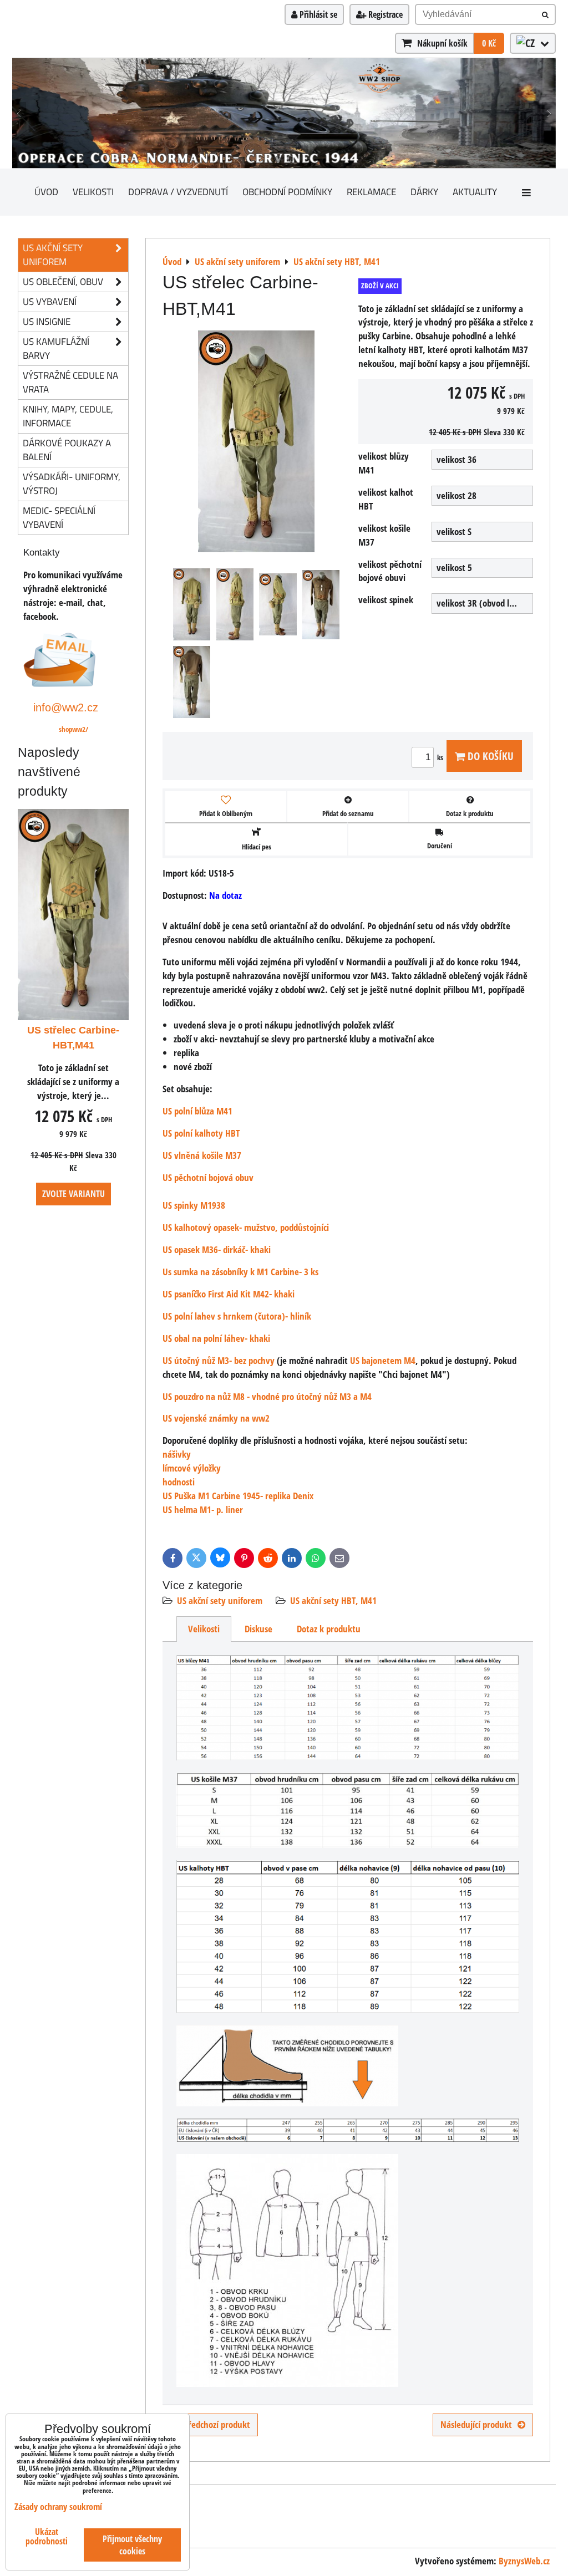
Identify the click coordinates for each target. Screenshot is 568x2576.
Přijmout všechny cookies (132, 2545)
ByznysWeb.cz (524, 2561)
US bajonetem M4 (383, 1360)
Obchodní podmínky (287, 192)
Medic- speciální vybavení (59, 517)
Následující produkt (476, 2424)
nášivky (177, 1454)
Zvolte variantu (73, 1194)
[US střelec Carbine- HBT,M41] (256, 443)
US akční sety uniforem (220, 1600)
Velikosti (93, 192)
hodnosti (179, 1482)
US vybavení (50, 301)
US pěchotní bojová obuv (208, 1177)
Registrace (384, 14)
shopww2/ (73, 729)
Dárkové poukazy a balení (67, 450)
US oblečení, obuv (63, 281)
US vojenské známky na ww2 (216, 1418)
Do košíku (489, 756)
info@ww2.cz (66, 707)
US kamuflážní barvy (56, 348)
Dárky (424, 192)
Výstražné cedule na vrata (70, 382)
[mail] (60, 683)
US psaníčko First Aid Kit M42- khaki (229, 1294)
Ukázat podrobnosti (47, 2537)
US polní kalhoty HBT (201, 1133)
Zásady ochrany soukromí (58, 2507)
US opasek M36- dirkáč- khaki (217, 1249)
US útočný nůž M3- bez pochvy (219, 1360)
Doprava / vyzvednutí (178, 192)
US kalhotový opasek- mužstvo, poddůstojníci (246, 1227)
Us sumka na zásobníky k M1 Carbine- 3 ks (240, 1272)
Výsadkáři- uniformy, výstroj (72, 483)
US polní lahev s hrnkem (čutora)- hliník (237, 1316)
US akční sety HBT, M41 (333, 1600)
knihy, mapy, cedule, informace (68, 416)
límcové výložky (192, 1468)
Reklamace (371, 192)
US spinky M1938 (194, 1205)
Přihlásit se (317, 14)
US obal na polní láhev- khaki (216, 1338)
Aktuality (475, 192)
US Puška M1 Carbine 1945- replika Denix (238, 1496)
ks (441, 757)
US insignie (47, 321)
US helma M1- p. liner (203, 1510)
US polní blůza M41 (197, 1111)
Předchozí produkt (217, 2424)
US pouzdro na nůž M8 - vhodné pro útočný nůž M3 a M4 (267, 1396)
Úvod (46, 192)
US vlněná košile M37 (202, 1155)
